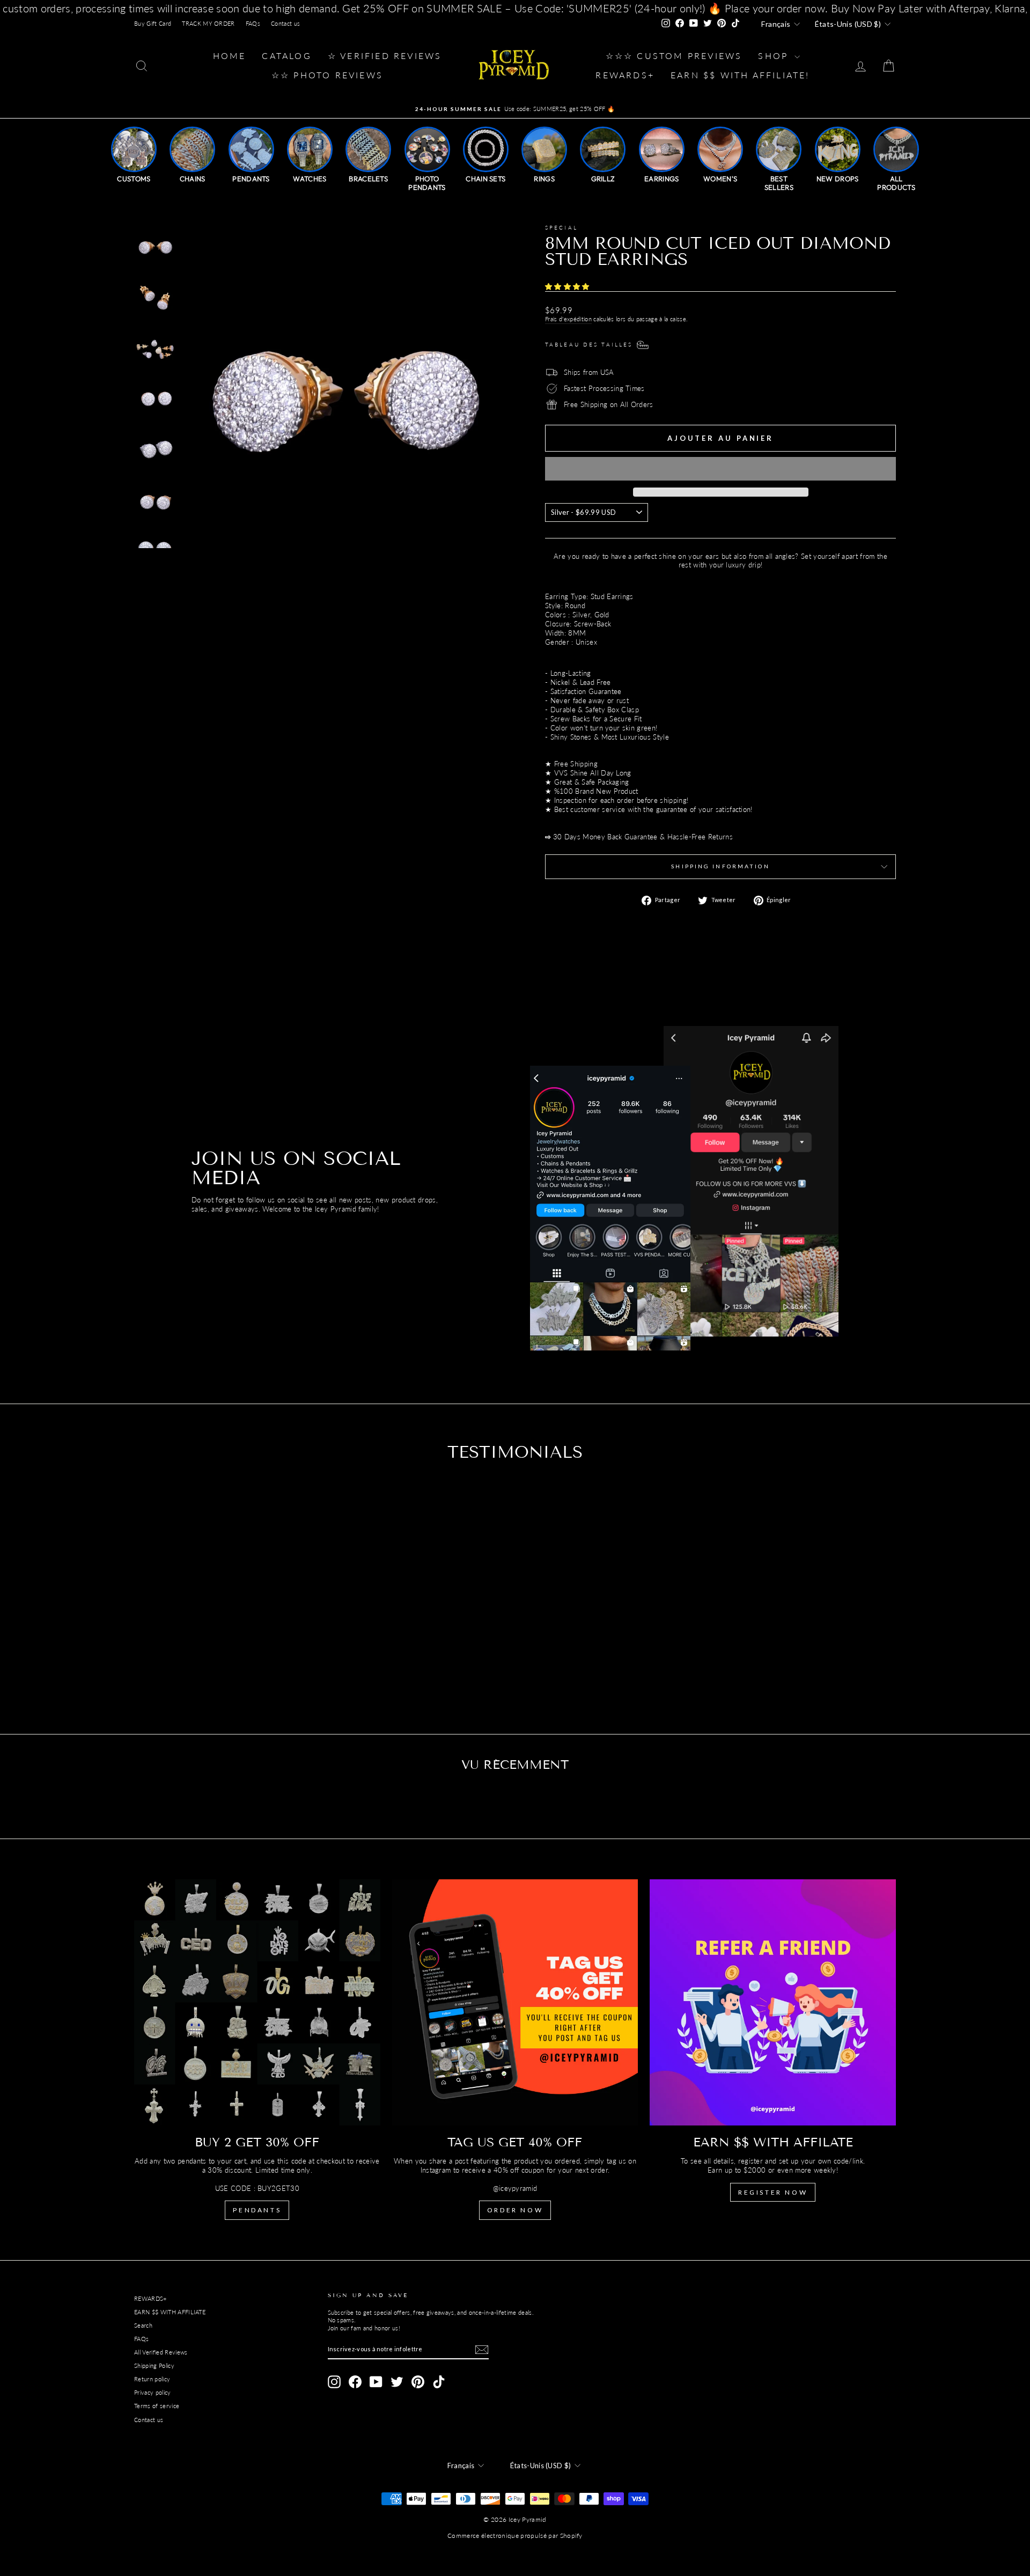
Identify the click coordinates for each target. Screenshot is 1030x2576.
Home (230, 56)
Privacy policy (153, 2392)
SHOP (775, 56)
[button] (568, 286)
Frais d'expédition (568, 319)
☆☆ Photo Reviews (327, 75)
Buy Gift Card (153, 23)
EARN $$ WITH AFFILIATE (170, 2312)
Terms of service (157, 2406)
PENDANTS (257, 2210)
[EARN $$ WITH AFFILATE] (773, 2002)
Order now (515, 2210)
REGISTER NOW (773, 2192)
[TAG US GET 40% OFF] (515, 2002)
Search (143, 2325)
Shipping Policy (154, 2365)
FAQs (253, 23)
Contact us (285, 23)
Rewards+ (625, 75)
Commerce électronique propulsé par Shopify (515, 2536)
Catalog (286, 56)
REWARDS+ (150, 2298)
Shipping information (720, 866)
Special (561, 227)
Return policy (152, 2379)
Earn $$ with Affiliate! (740, 75)
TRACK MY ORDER (208, 23)
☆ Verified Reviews (385, 56)
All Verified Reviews (161, 2352)
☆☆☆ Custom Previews (674, 56)
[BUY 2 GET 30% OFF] (257, 2002)
